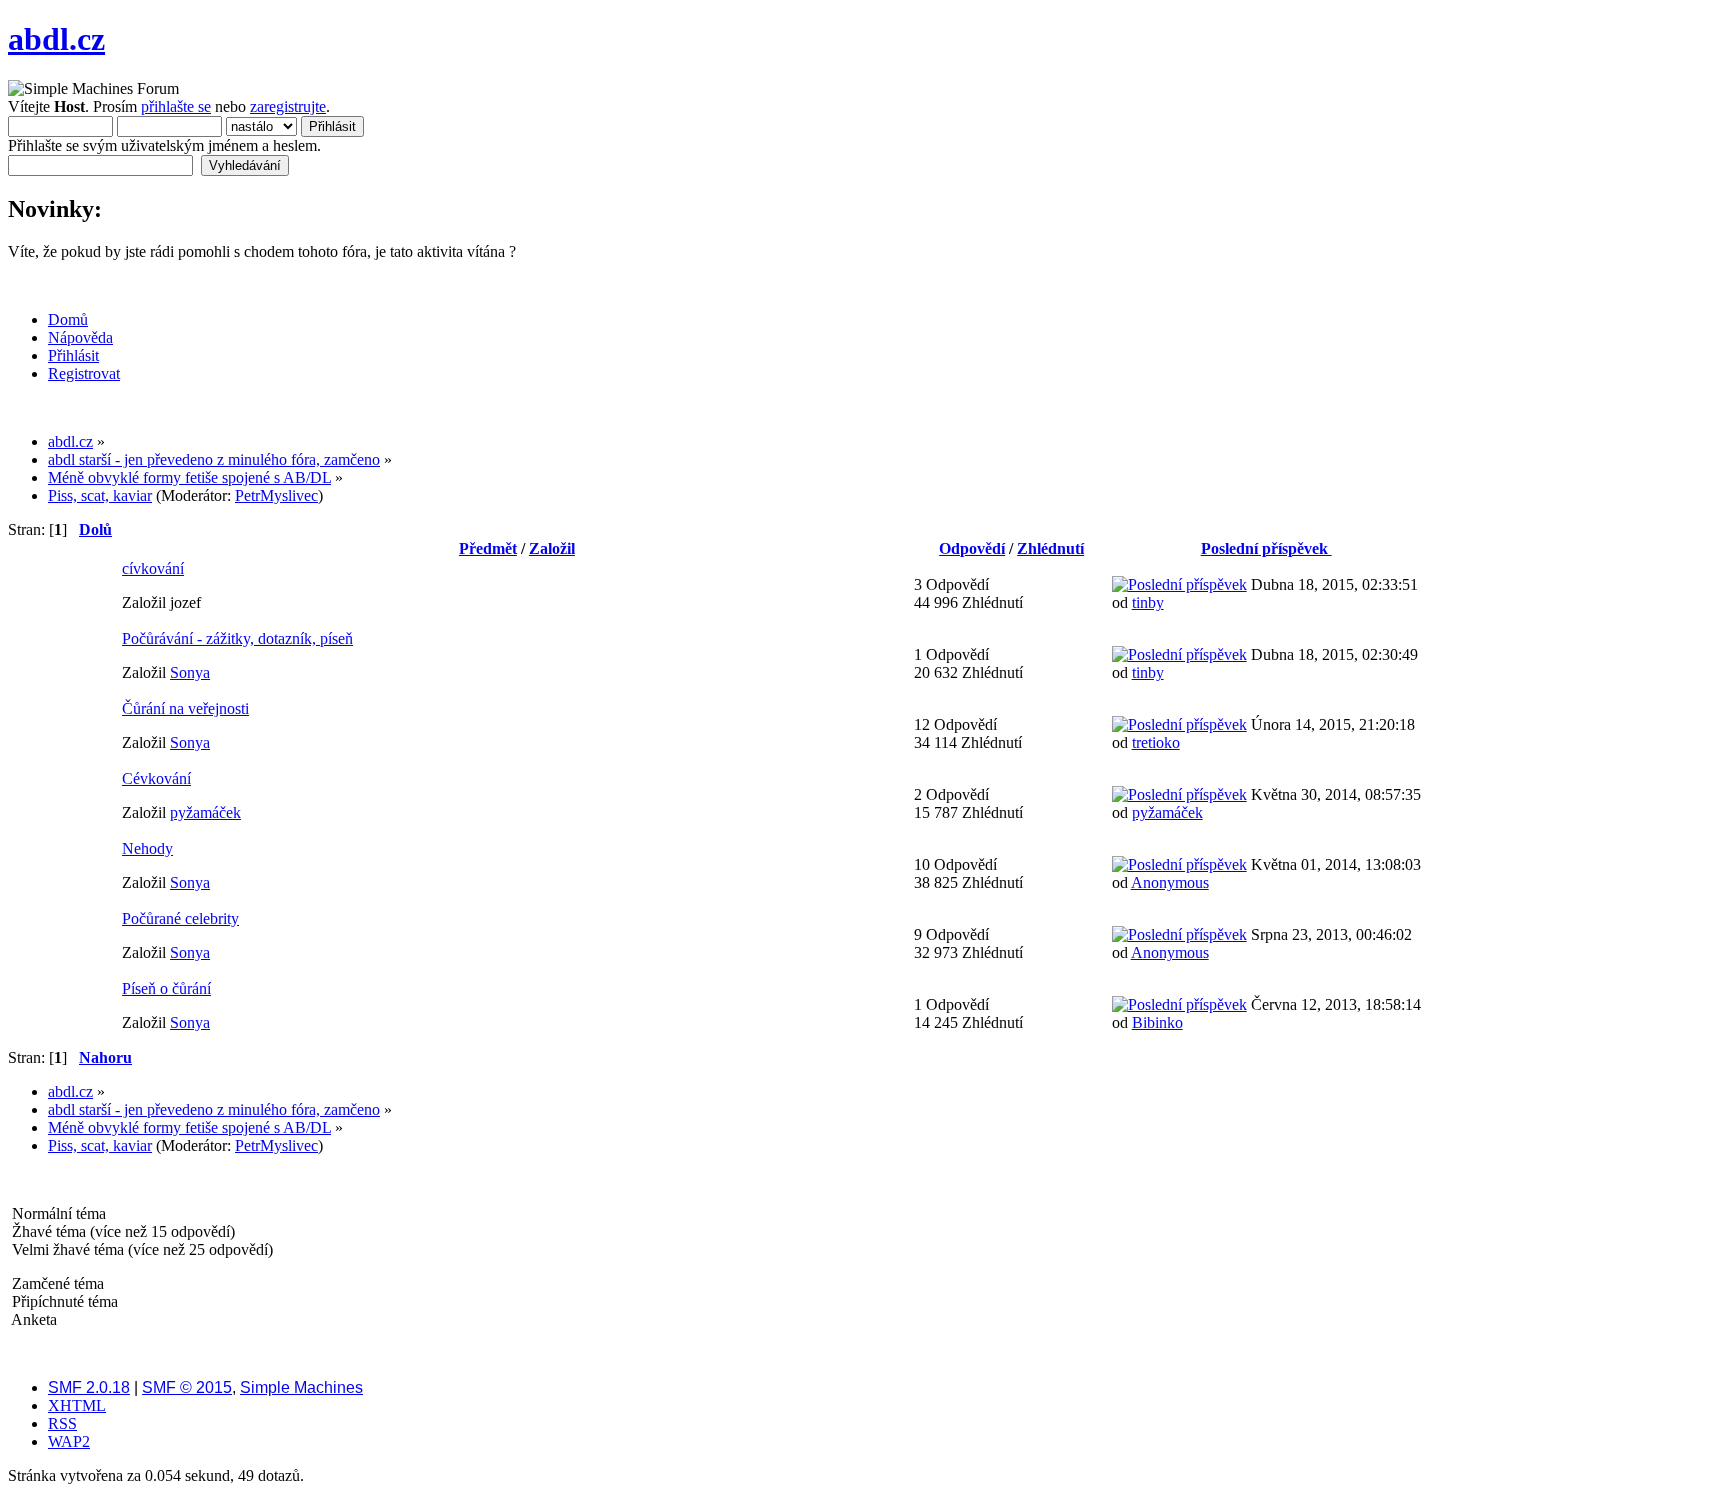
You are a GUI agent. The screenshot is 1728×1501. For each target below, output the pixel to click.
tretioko (1156, 742)
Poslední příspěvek (1266, 548)
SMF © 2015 (187, 1387)
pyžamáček (205, 812)
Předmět (488, 548)
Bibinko (1157, 1022)
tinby (1148, 602)
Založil (552, 548)
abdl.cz (56, 39)
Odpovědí (972, 548)
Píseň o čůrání (166, 988)
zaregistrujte (288, 106)
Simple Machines (301, 1387)
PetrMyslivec (276, 495)
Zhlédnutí (1050, 548)
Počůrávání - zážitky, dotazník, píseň (237, 638)
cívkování (153, 568)
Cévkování (156, 778)
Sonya (190, 672)
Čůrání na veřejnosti (185, 708)
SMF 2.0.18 (89, 1387)
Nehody (147, 848)
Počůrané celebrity (180, 918)
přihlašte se (176, 106)
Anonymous (1170, 882)
